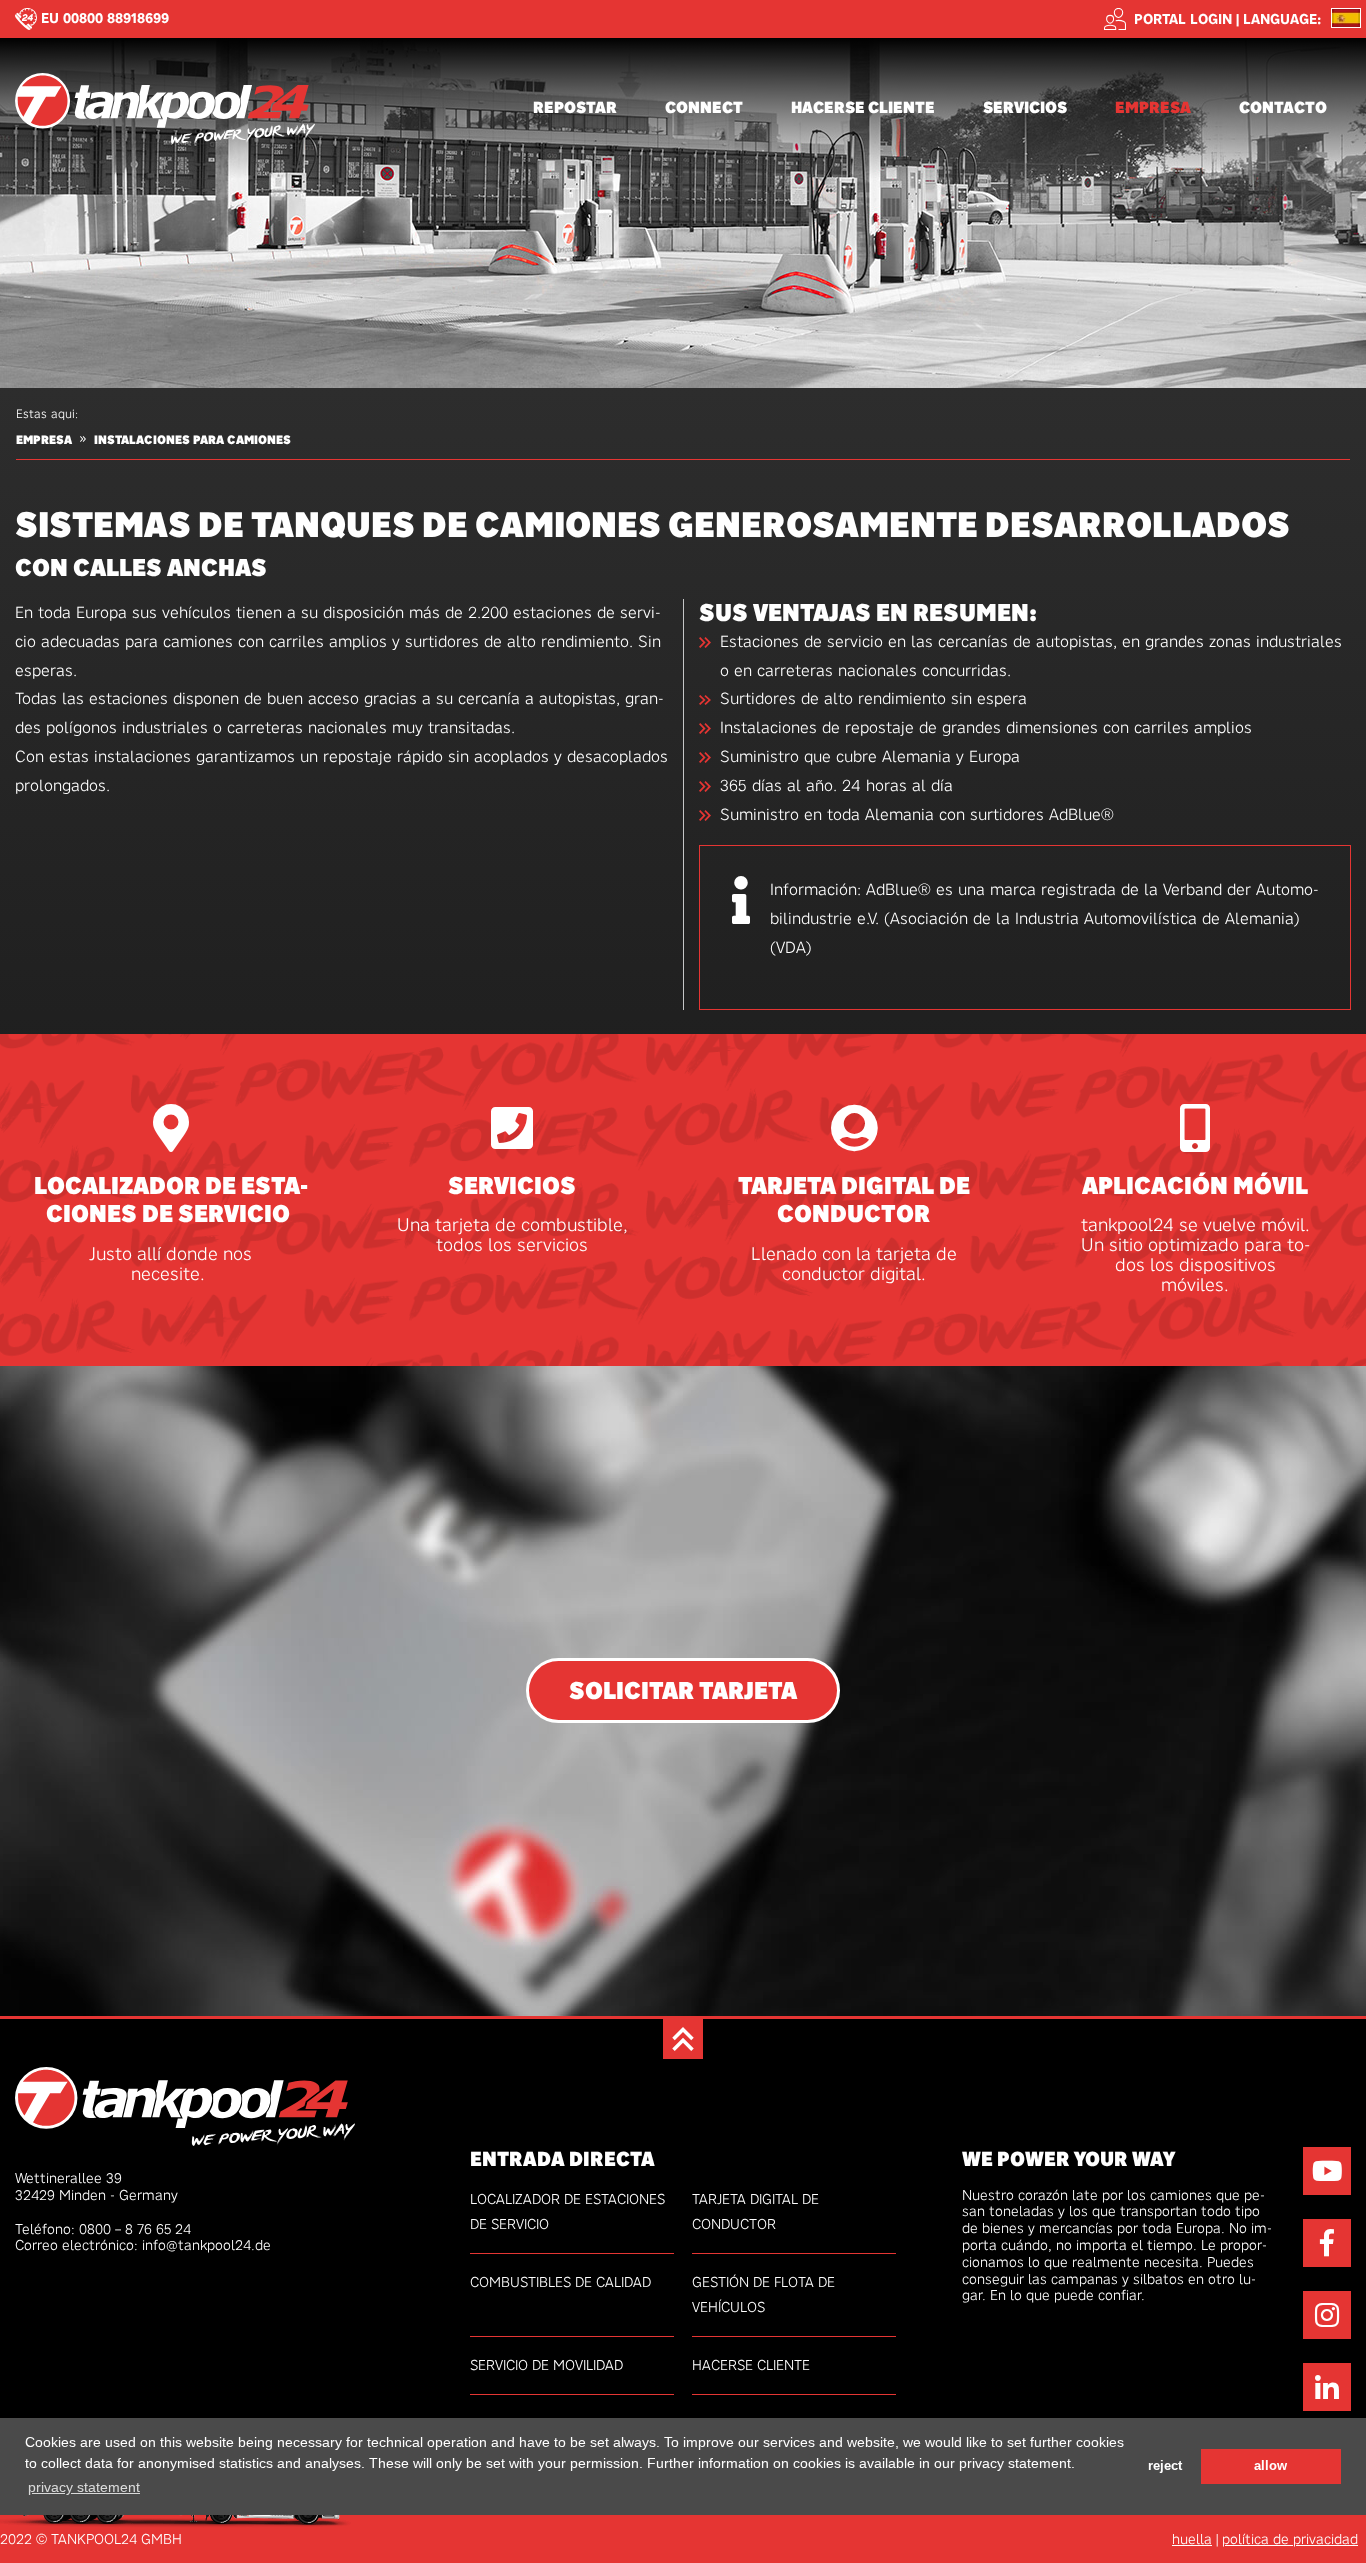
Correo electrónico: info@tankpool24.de (143, 2245)
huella (1192, 2539)
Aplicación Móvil (1195, 1186)
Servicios (1025, 107)
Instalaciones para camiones (192, 440)
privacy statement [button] (84, 2486)
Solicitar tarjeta (683, 1690)
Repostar (575, 107)
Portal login (1183, 19)
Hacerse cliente (863, 107)
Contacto (1283, 107)
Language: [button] (1282, 19)
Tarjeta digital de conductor (854, 1201)
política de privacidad (1290, 2539)
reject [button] (1165, 2465)
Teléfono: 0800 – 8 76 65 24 (103, 2229)
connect (704, 107)
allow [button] (1270, 2465)
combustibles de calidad (560, 2282)
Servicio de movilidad (546, 2365)
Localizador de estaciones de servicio (171, 1201)
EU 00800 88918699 (105, 18)
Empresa (1153, 107)
